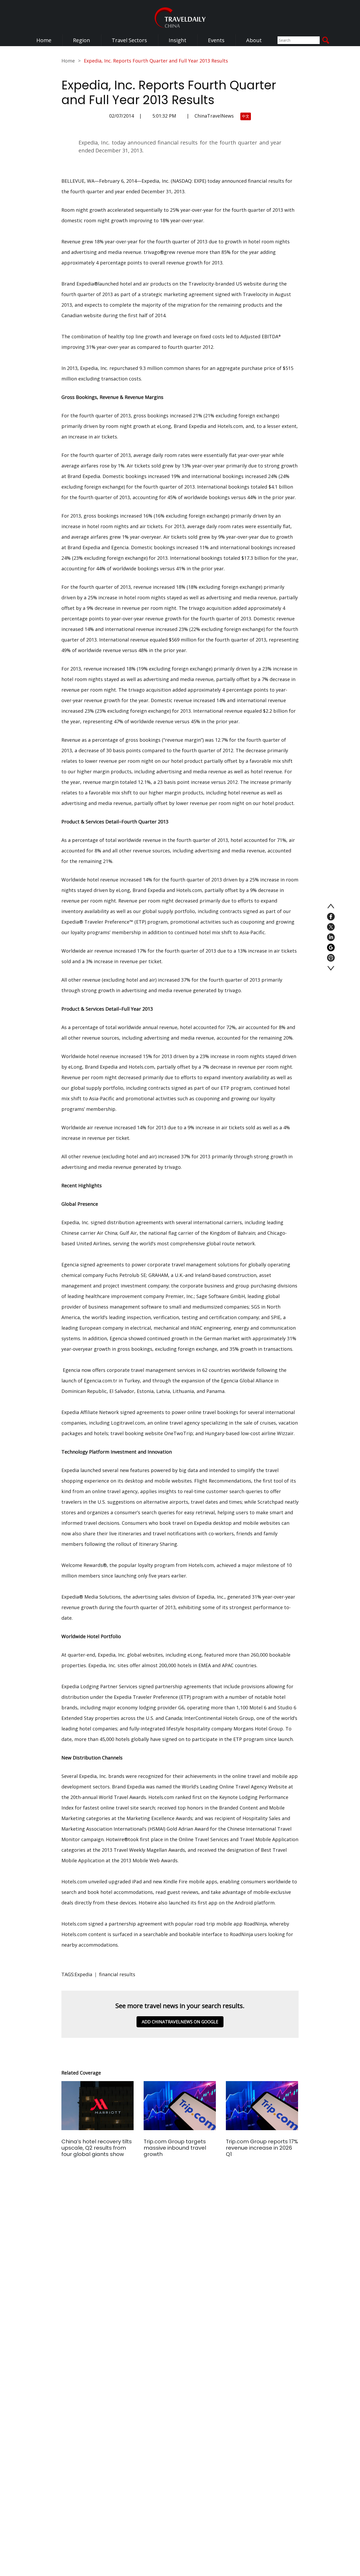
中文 (246, 116)
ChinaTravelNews (214, 116)
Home (44, 40)
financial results (117, 1974)
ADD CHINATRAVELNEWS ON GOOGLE (180, 2022)
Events (216, 40)
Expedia (83, 1974)
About (254, 40)
